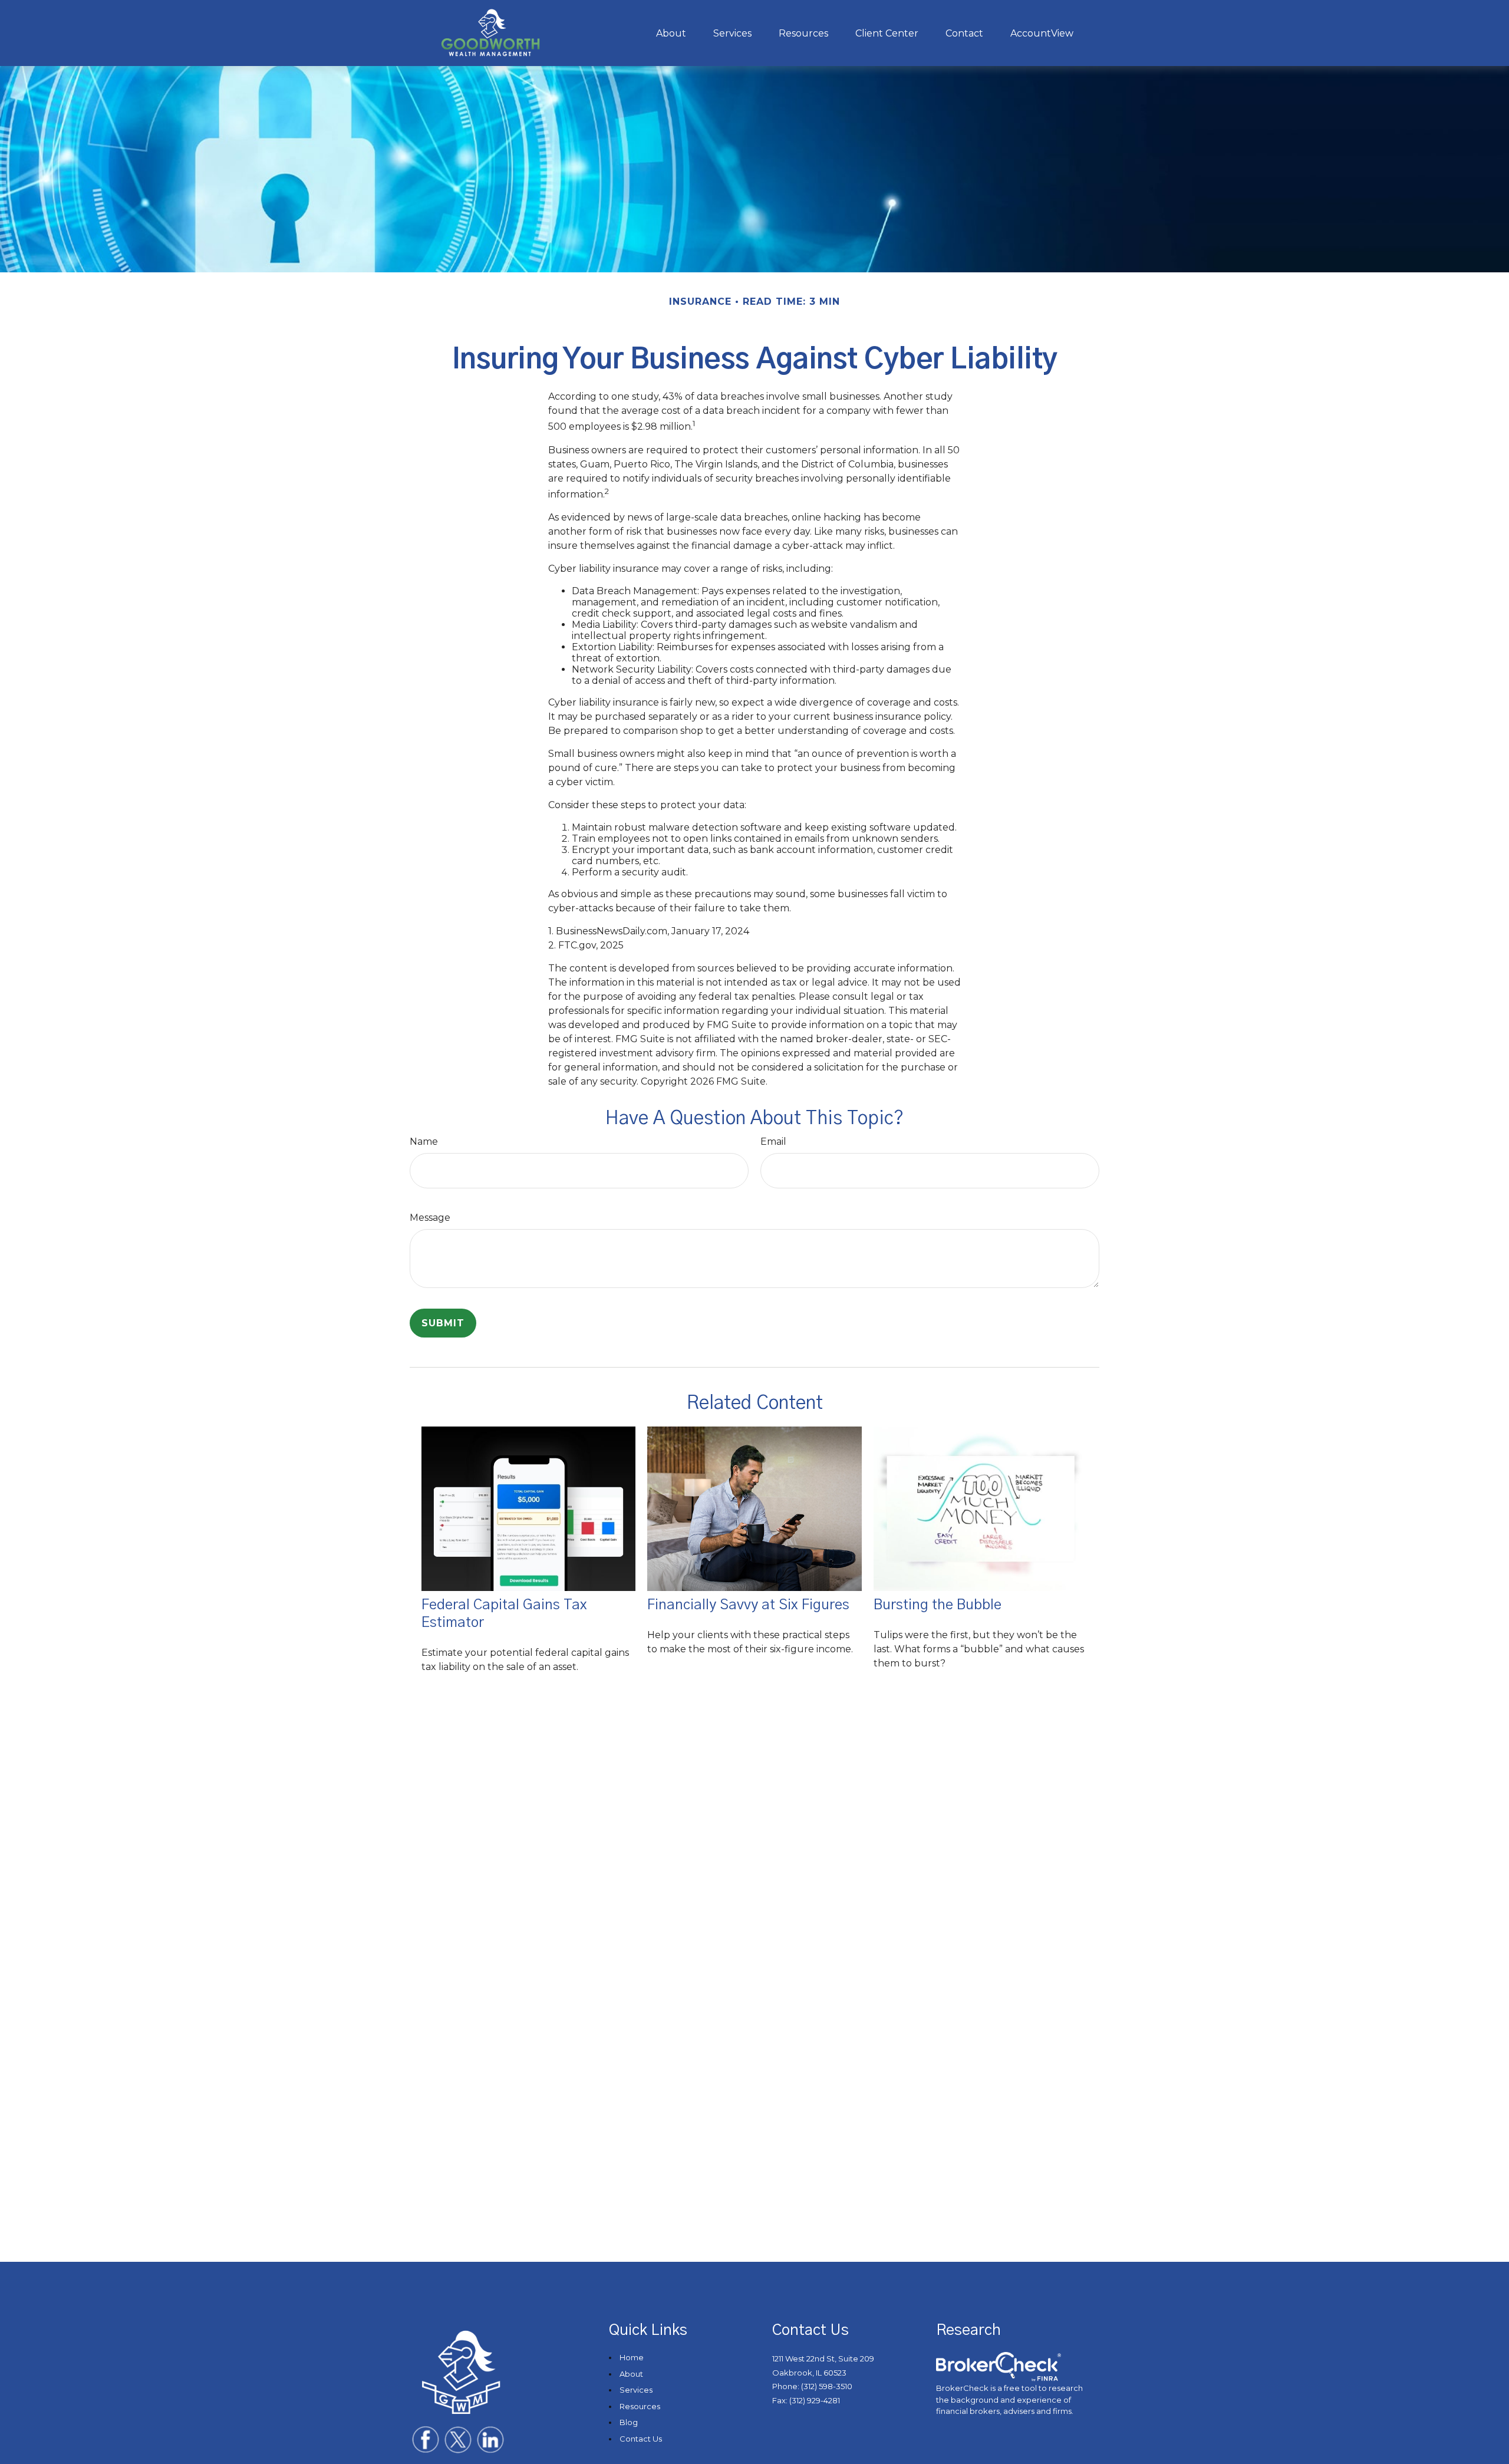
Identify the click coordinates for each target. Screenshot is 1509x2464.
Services (636, 2390)
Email (773, 1142)
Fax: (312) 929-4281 (806, 2400)
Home (632, 2357)
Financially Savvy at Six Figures (748, 1605)
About (631, 2374)
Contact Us (641, 2439)
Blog (629, 2422)
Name (424, 1142)
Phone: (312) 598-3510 (812, 2386)
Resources (640, 2406)
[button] (671, 33)
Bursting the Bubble (938, 1605)
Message (430, 1218)
